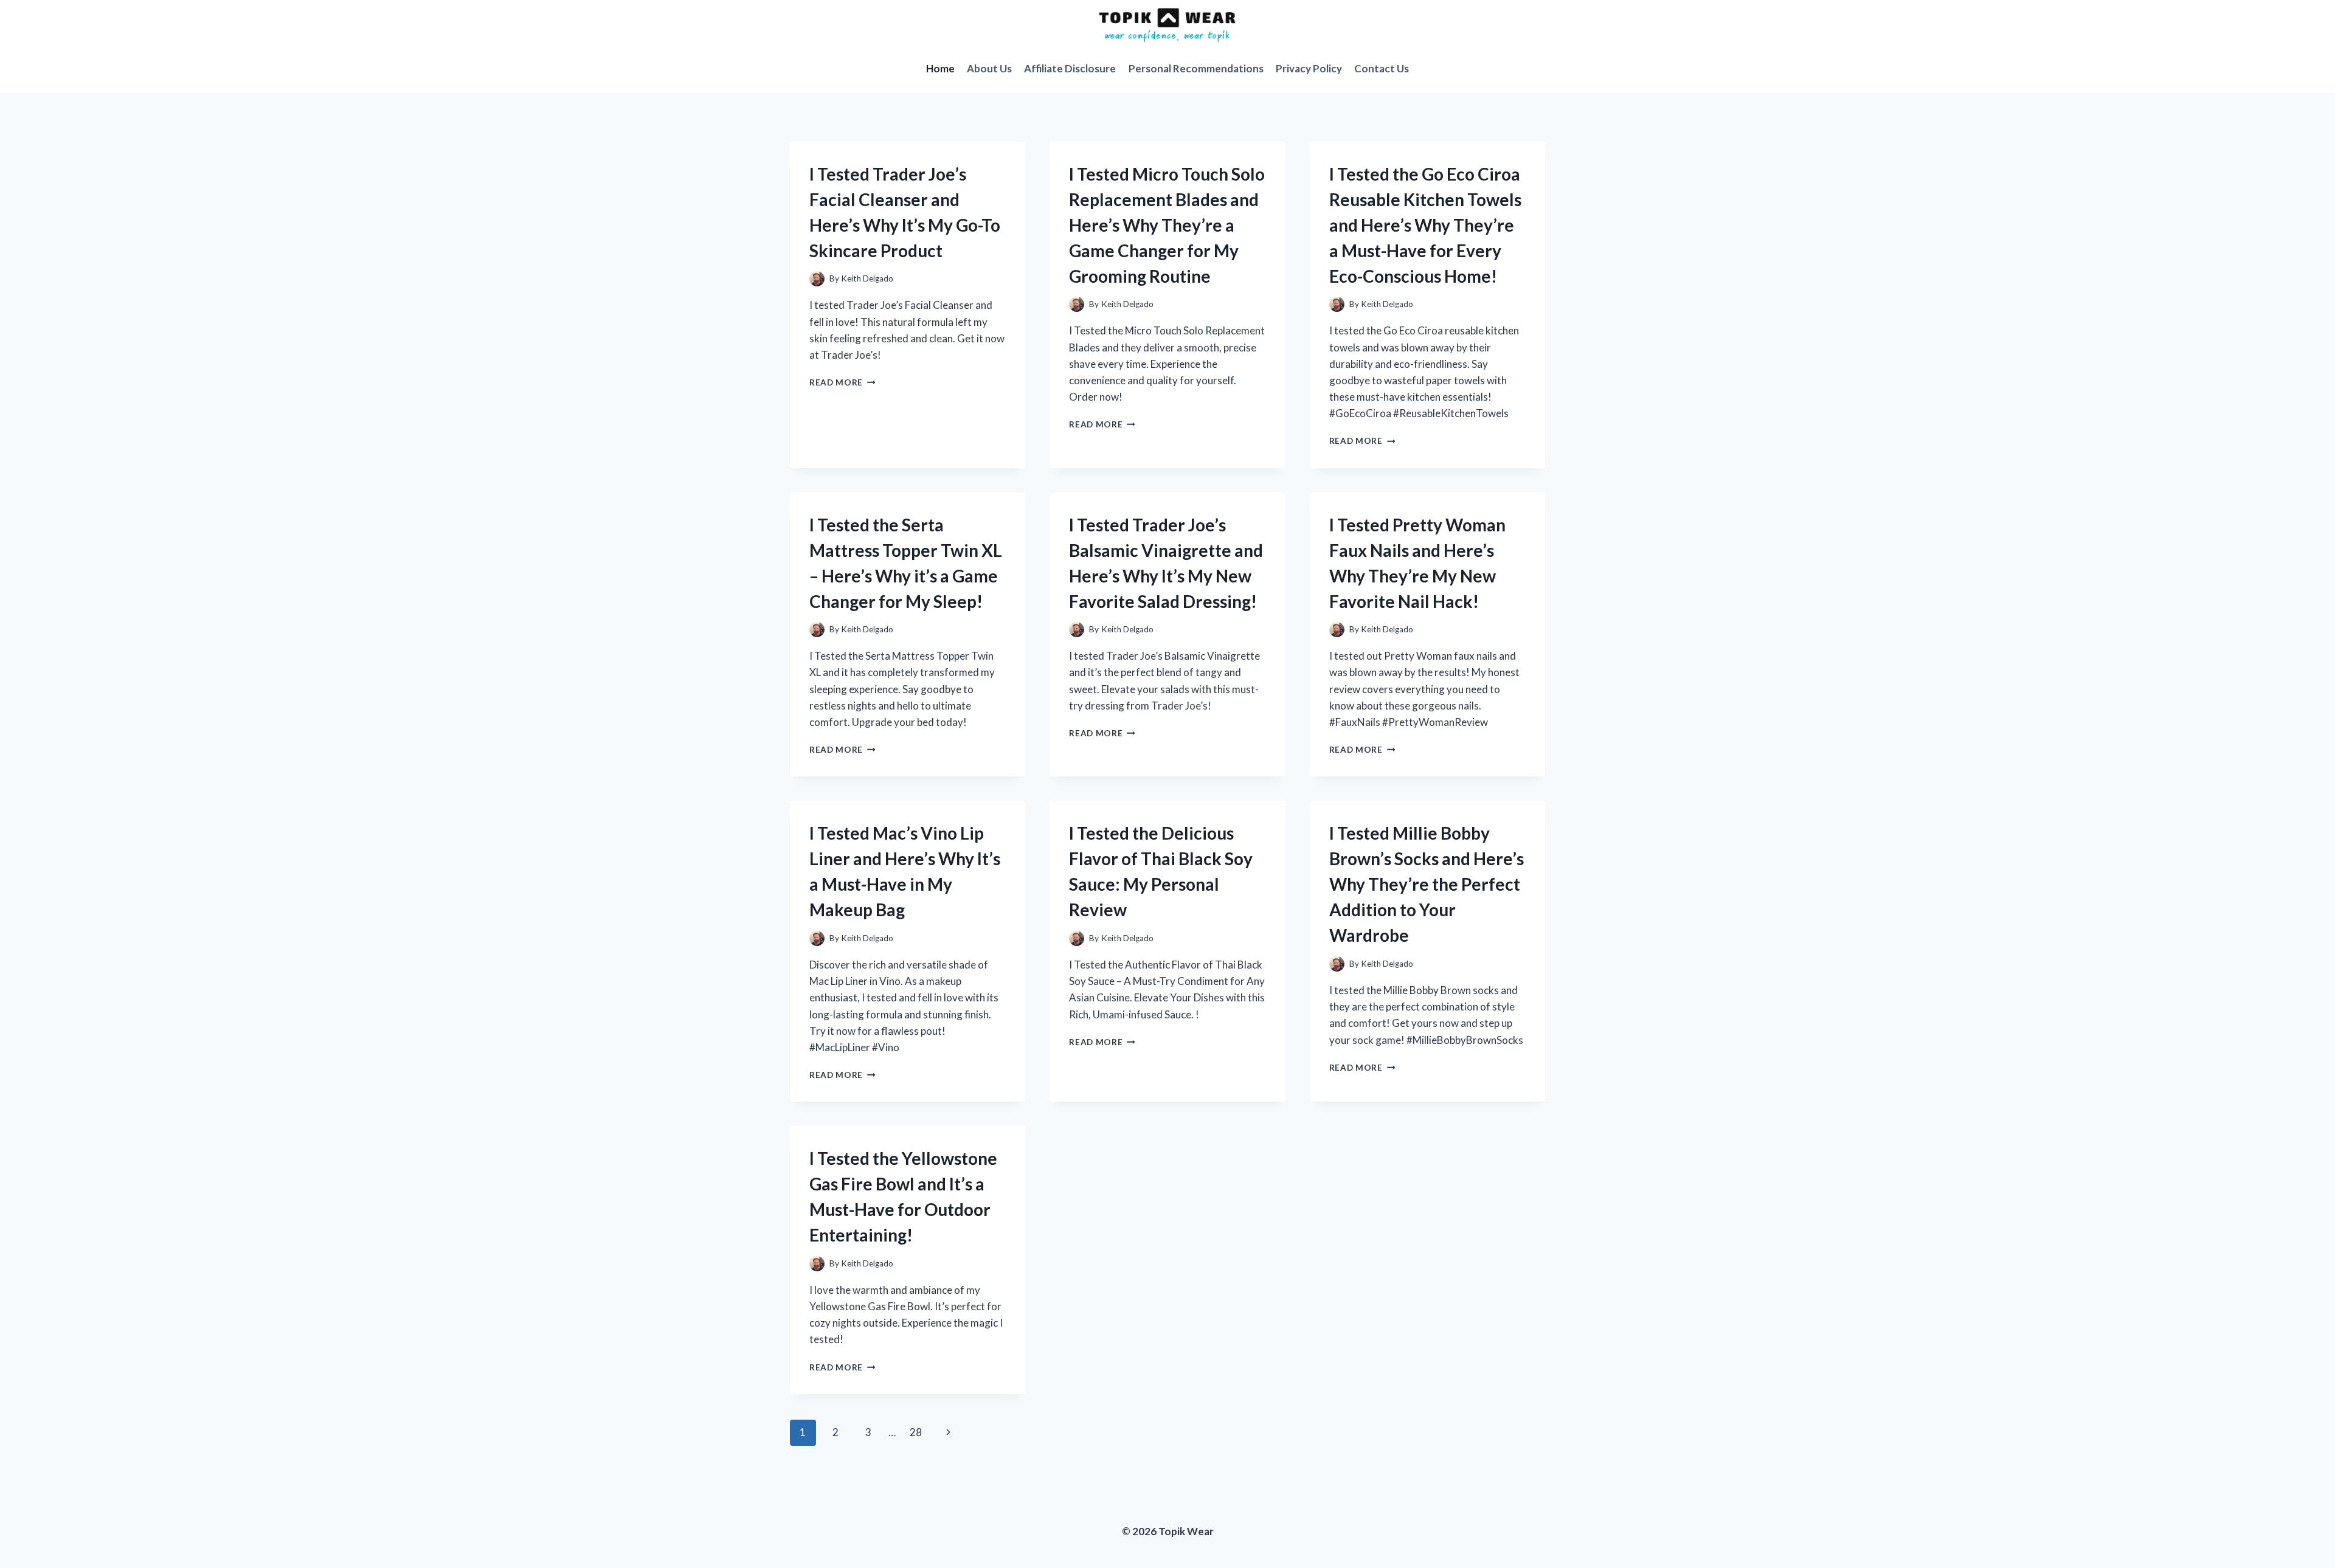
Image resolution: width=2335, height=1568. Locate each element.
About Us (989, 68)
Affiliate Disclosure (1070, 68)
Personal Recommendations (1196, 68)
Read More (842, 382)
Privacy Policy (1309, 68)
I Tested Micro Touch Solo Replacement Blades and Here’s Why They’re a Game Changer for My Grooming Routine (1167, 225)
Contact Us (1382, 68)
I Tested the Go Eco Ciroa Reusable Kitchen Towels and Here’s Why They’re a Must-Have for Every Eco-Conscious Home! (1425, 225)
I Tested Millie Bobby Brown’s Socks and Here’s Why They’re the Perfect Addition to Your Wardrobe (1427, 884)
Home (940, 68)
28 (916, 1432)
